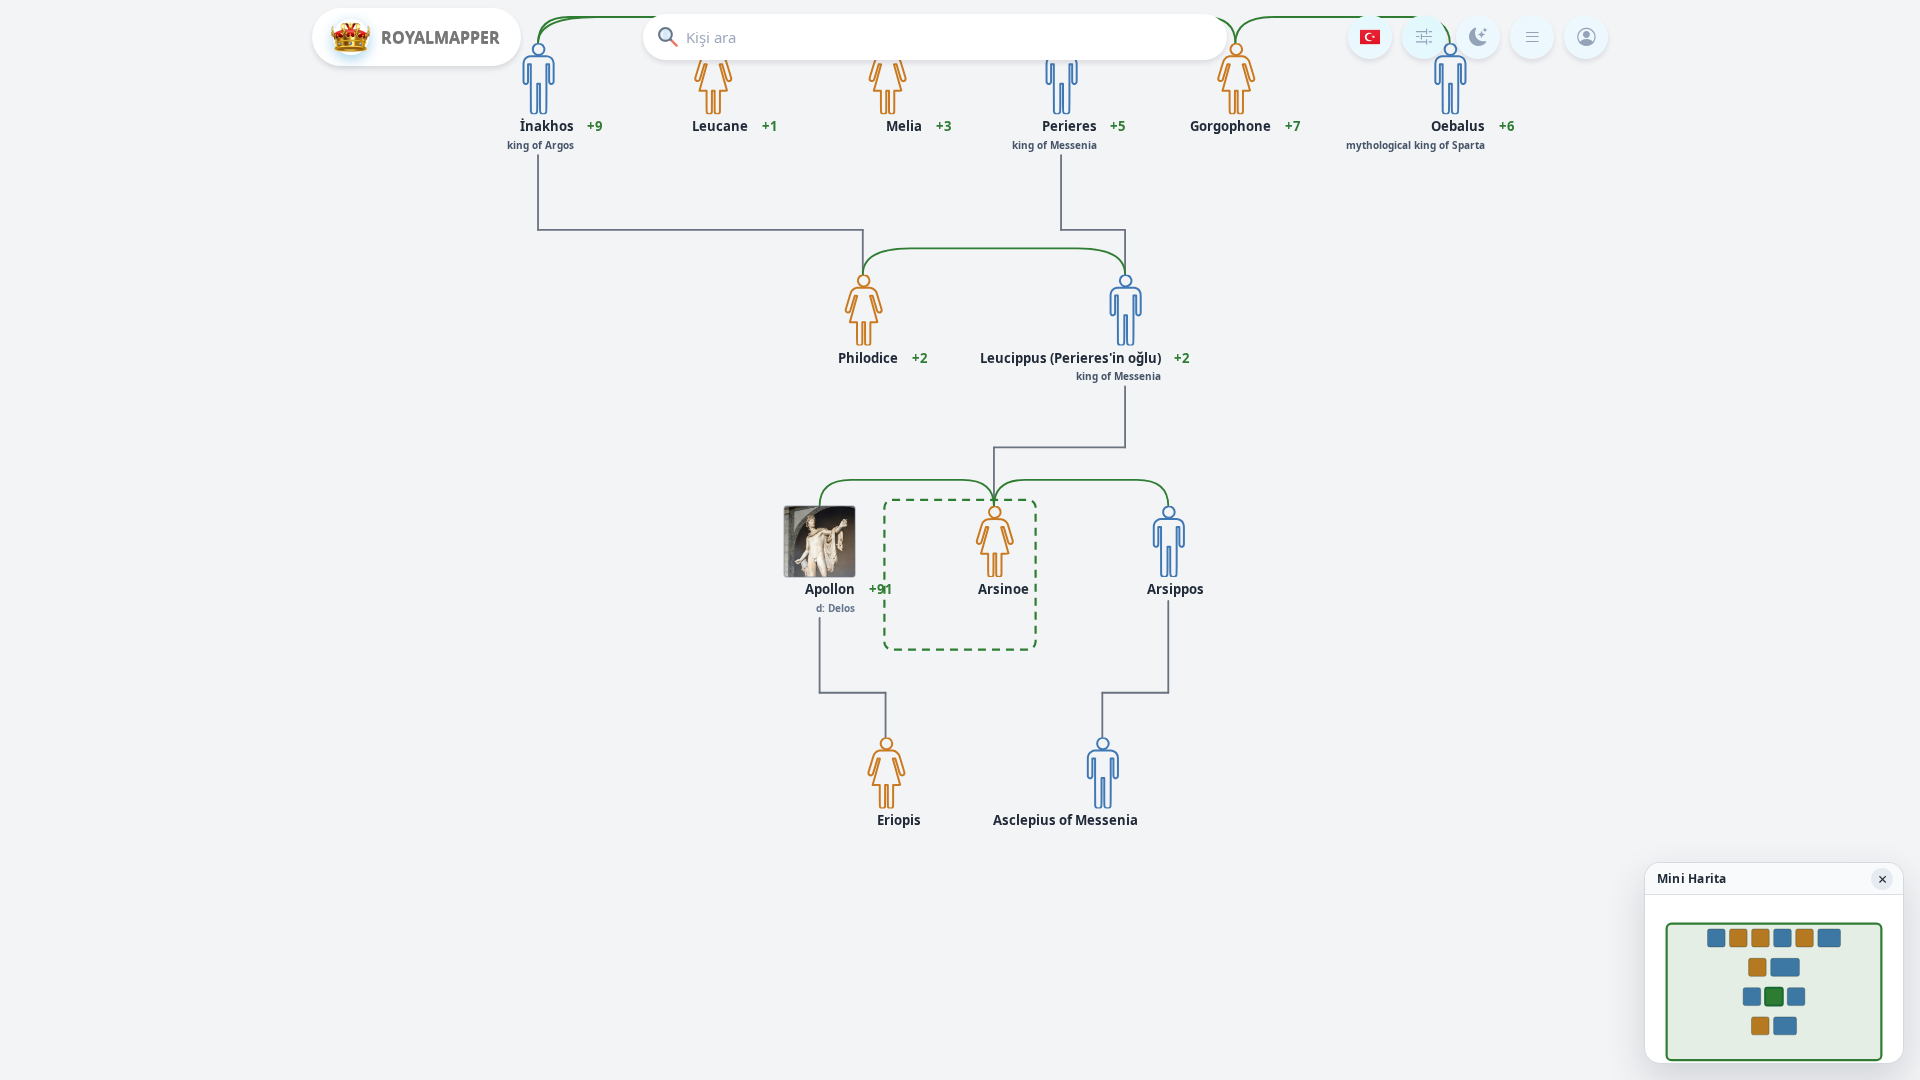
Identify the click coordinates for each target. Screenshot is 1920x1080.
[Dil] (1370, 37)
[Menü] (1532, 37)
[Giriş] (1586, 37)
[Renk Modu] (1478, 37)
